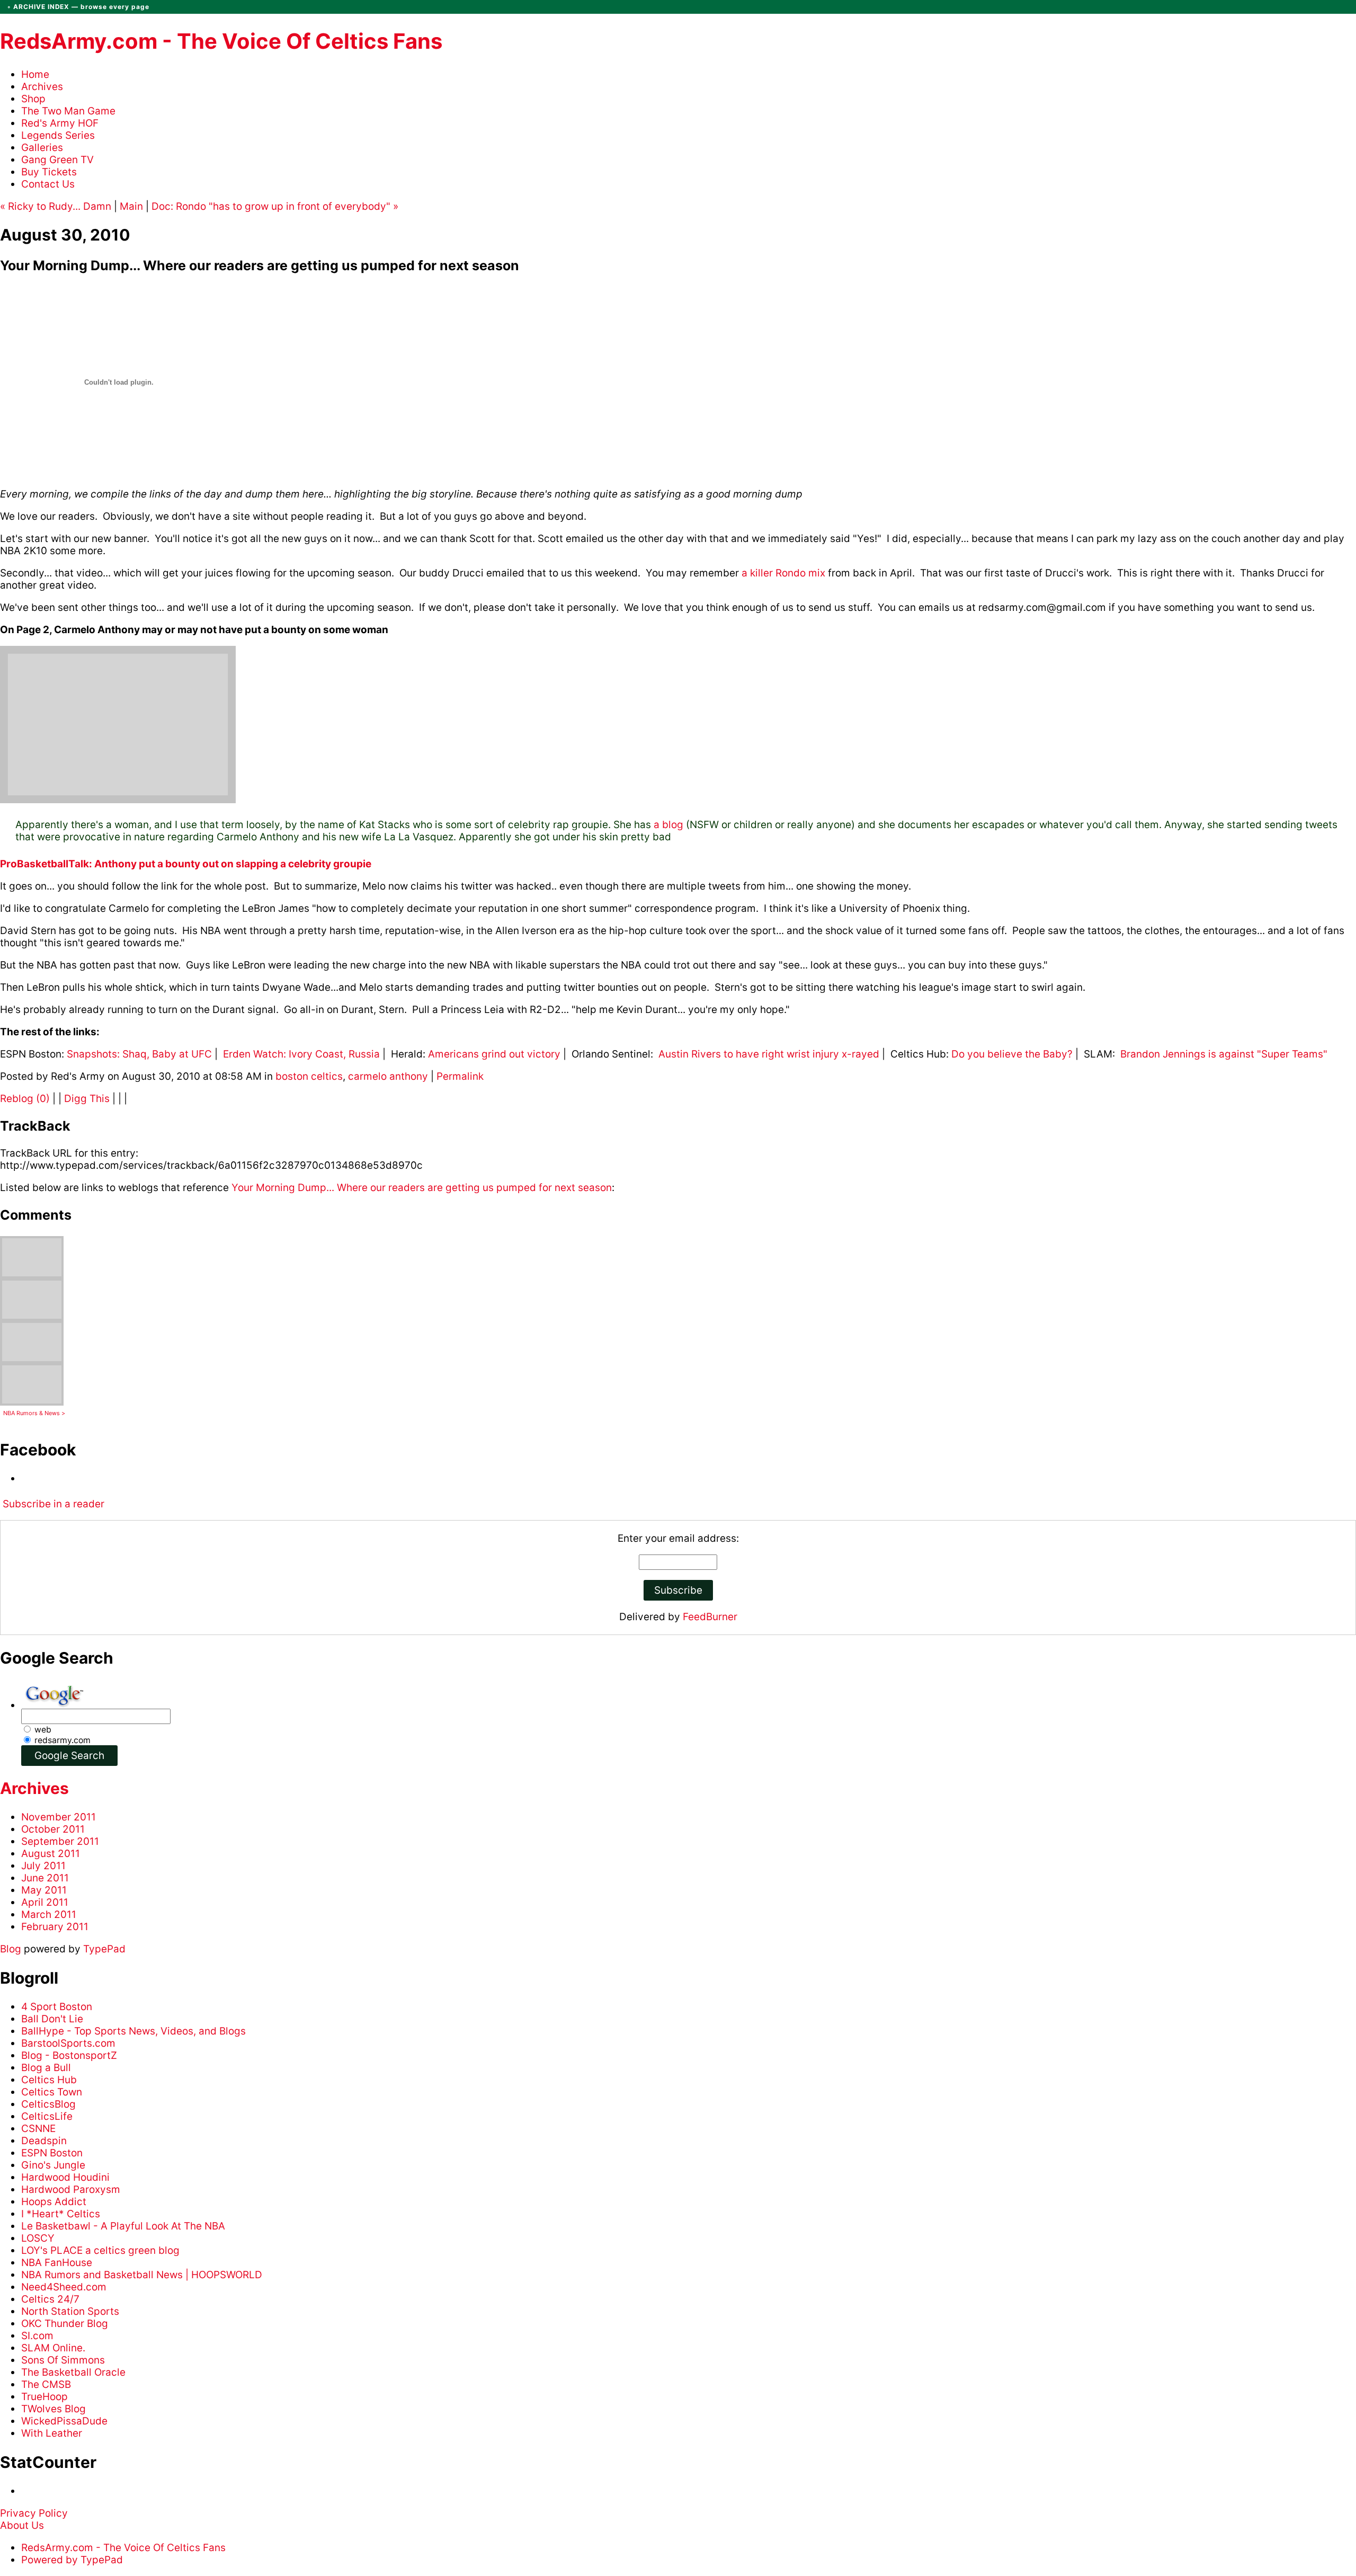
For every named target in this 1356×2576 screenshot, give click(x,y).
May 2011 (44, 1890)
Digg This (87, 1099)
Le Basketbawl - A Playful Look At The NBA (123, 2226)
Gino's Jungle (53, 2165)
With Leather (52, 2433)
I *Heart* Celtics (61, 2214)
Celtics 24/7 (50, 2299)
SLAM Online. (53, 2348)
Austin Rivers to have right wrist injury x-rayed (769, 1054)
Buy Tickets (49, 172)
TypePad (104, 1949)
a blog (668, 825)
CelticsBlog (48, 2104)
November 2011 (59, 1817)
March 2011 (49, 1915)
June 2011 (45, 1878)
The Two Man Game (68, 111)
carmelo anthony (388, 1076)
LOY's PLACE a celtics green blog (100, 2250)
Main (131, 206)
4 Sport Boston (57, 2007)
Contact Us (48, 184)
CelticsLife (47, 2116)
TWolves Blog (53, 2409)
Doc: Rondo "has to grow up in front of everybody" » (275, 206)
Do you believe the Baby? (1012, 1054)
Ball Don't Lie (52, 2019)
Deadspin (44, 2141)
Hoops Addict (54, 2202)
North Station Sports (70, 2311)
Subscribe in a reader (53, 1504)
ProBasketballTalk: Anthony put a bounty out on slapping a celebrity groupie (186, 864)
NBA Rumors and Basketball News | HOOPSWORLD (142, 2275)
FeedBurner (710, 1617)
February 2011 (55, 1927)
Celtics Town (52, 2092)
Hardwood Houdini (65, 2177)
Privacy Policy (34, 2513)
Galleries (42, 148)
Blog (11, 1949)
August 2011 (51, 1854)
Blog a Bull (46, 2068)
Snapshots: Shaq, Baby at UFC (139, 1054)
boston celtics (309, 1076)
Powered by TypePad (72, 2560)
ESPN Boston (52, 2153)
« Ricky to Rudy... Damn (56, 206)
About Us (22, 2525)
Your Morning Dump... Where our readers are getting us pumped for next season (422, 1188)
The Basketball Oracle (73, 2372)
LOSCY (38, 2238)
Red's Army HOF (60, 123)
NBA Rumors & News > (34, 1413)
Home (35, 74)
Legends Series (58, 135)
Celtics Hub (49, 2080)
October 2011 (53, 1829)
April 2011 (45, 1902)
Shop (33, 99)
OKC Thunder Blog (65, 2324)
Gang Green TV (57, 160)
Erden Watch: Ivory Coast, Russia (303, 1054)
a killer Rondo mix (783, 573)
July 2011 (43, 1866)
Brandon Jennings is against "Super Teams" (1224, 1054)
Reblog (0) (26, 1099)
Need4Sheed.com (64, 2287)
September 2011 (60, 1841)
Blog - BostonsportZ (69, 2055)
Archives (42, 87)
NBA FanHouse (57, 2263)
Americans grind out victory (494, 1054)
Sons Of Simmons (63, 2360)
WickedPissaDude (64, 2421)
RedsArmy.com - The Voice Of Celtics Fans (221, 41)
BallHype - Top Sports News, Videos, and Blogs (133, 2031)
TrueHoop (44, 2397)
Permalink (460, 1076)
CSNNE (38, 2129)
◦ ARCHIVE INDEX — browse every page (78, 7)
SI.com (37, 2336)
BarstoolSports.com (68, 2043)
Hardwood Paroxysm (71, 2189)
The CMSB (46, 2384)
